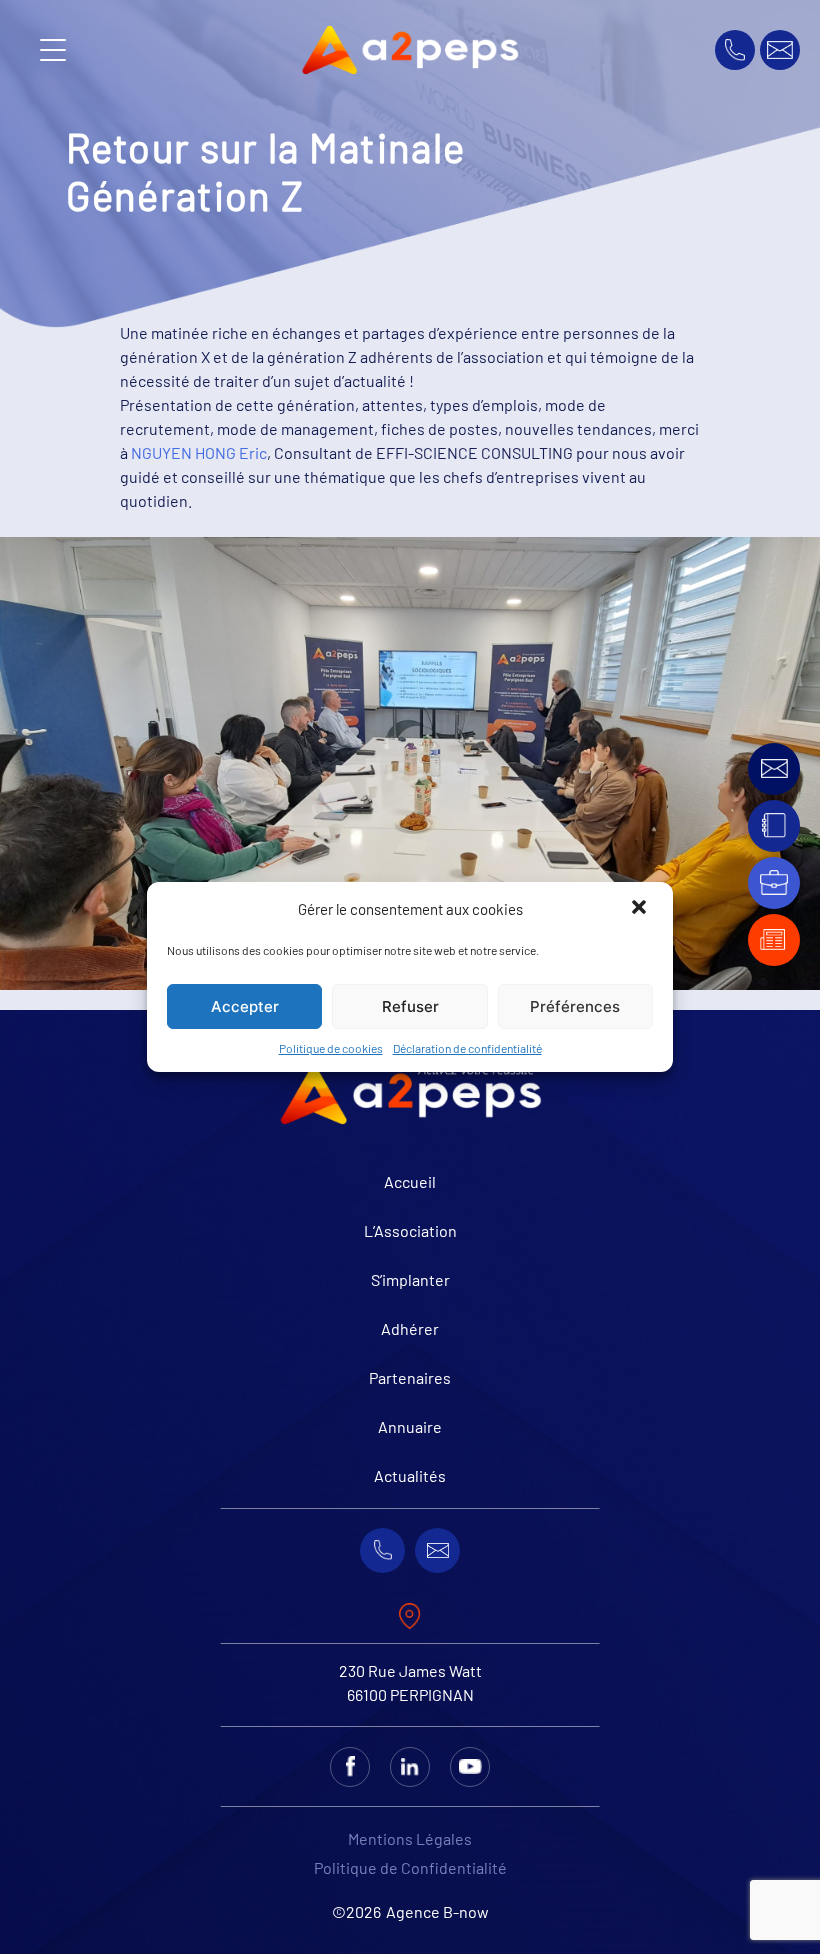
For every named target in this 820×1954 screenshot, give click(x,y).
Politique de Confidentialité (410, 1867)
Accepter (245, 1006)
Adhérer (410, 1328)
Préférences (575, 1006)
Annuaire (410, 1426)
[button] (641, 909)
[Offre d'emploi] (774, 882)
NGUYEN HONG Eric (199, 452)
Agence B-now (437, 1911)
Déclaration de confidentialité (467, 1048)
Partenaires (410, 1377)
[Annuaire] (774, 825)
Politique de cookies (331, 1048)
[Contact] (774, 768)
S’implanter (410, 1279)
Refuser (410, 1006)
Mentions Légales (410, 1838)
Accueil (410, 1181)
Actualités (410, 1475)
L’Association (410, 1230)
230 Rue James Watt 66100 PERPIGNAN (410, 1682)
